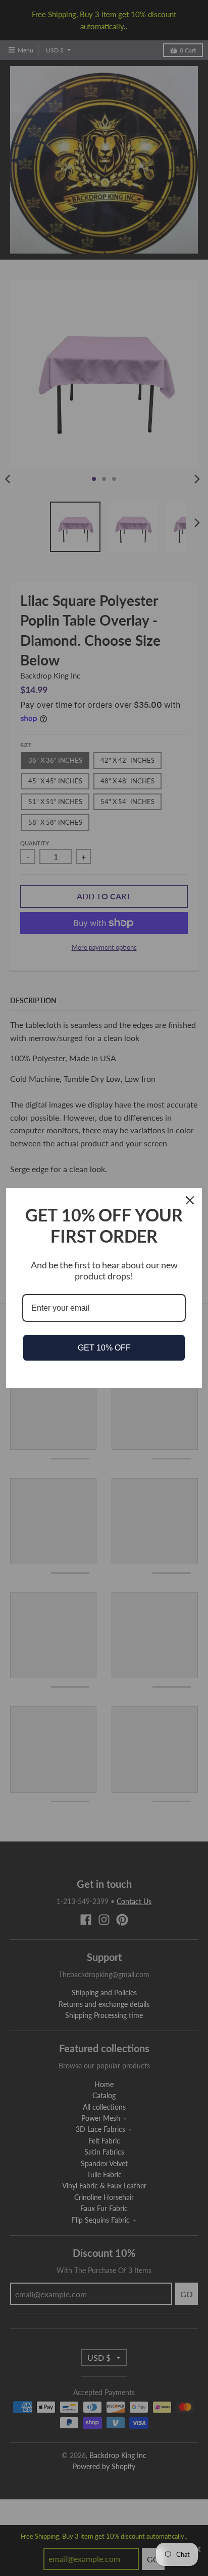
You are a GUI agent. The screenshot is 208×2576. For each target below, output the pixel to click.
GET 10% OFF (104, 1348)
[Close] (190, 1200)
